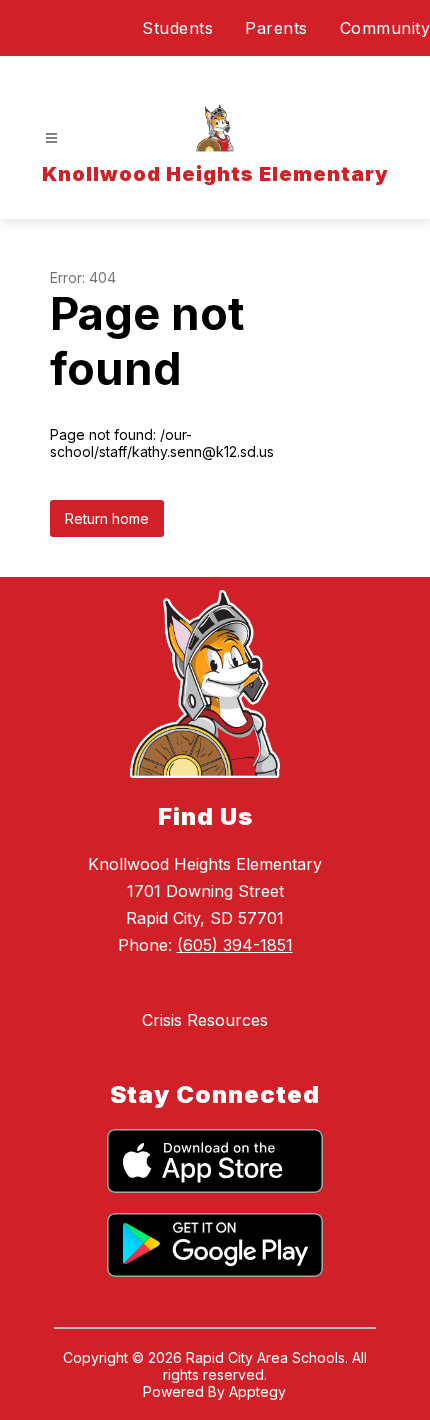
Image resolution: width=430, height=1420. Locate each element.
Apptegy (257, 1391)
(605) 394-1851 (235, 945)
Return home (107, 518)
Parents (276, 28)
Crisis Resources (205, 1020)
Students (177, 28)
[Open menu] (51, 138)
